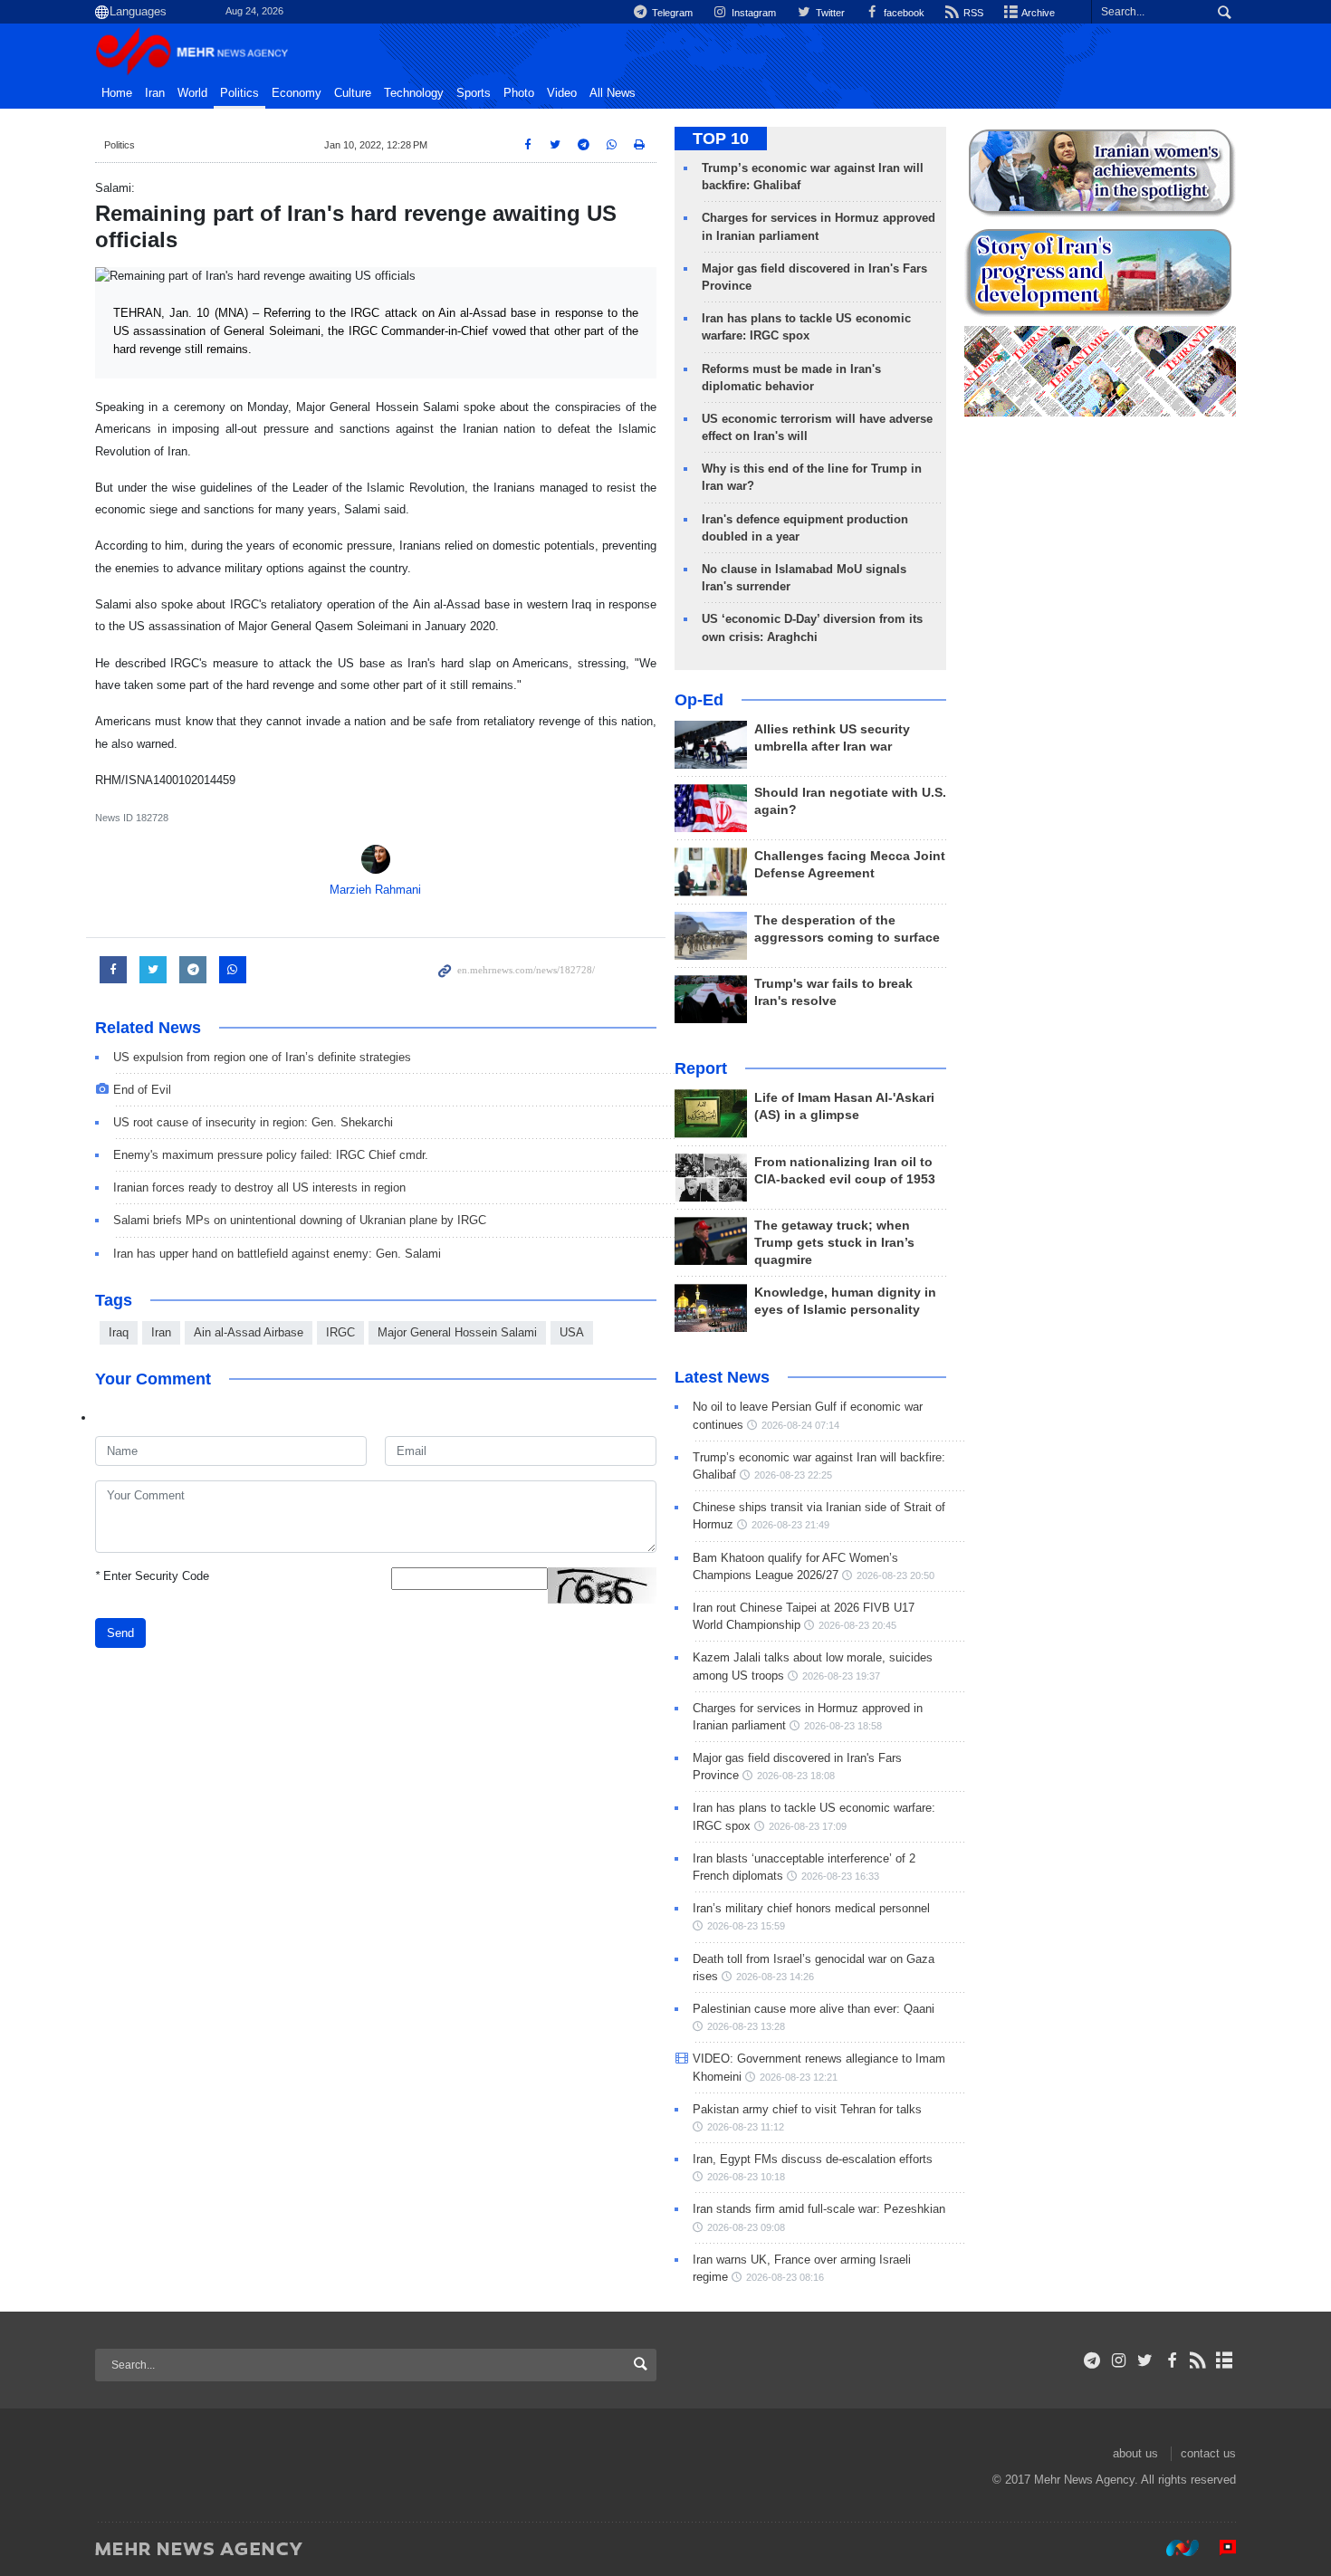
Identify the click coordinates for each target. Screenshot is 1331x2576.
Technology (414, 93)
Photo (519, 93)
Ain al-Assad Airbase (249, 1332)
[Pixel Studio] (1219, 2548)
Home (117, 93)
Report (701, 1068)
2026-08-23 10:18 (746, 2177)
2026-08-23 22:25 (793, 1475)
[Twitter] (1145, 2361)
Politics (239, 93)
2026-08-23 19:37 (841, 1676)
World (192, 93)
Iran (155, 93)
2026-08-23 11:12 (746, 2127)
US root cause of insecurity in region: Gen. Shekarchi (253, 1122)
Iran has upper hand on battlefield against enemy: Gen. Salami (277, 1254)
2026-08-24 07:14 (800, 1425)
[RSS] (1198, 2361)
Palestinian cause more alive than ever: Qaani (814, 2009)
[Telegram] (1092, 2361)
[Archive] (1225, 2361)
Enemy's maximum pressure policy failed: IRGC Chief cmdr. (271, 1155)
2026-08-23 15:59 (746, 1926)
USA (572, 1332)
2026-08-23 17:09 (808, 1826)
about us (1135, 2453)
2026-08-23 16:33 (840, 1876)
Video (562, 93)
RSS (972, 13)
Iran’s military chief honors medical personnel (811, 1908)
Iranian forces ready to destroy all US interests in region (259, 1187)
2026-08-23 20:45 (857, 1625)
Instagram (752, 13)
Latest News (722, 1377)
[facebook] (1171, 2361)
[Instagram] (1119, 2361)
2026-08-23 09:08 (746, 2227)
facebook (903, 13)
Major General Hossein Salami (457, 1332)
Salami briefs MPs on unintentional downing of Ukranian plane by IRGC (300, 1220)
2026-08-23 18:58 (843, 1726)
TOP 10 (721, 139)
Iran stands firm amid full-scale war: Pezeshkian (819, 2209)
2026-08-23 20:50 (895, 1575)
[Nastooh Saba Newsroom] (1173, 2548)
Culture (353, 93)
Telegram (671, 13)
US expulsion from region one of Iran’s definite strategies (262, 1057)
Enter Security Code (152, 1576)
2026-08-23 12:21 (799, 2077)
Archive (1037, 13)
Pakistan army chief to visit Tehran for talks (807, 2109)
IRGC (340, 1332)
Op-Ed (699, 700)
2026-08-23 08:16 (785, 2277)
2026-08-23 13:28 (746, 2026)
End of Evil (142, 1090)
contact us (1208, 2453)
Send (120, 1633)
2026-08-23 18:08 (796, 1776)
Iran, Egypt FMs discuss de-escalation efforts (813, 2159)
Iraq (119, 1332)
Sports (474, 93)
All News (613, 93)
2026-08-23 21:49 (790, 1525)
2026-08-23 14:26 (775, 1977)
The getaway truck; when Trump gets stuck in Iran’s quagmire (834, 1243)
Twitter (828, 13)
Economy (297, 93)
